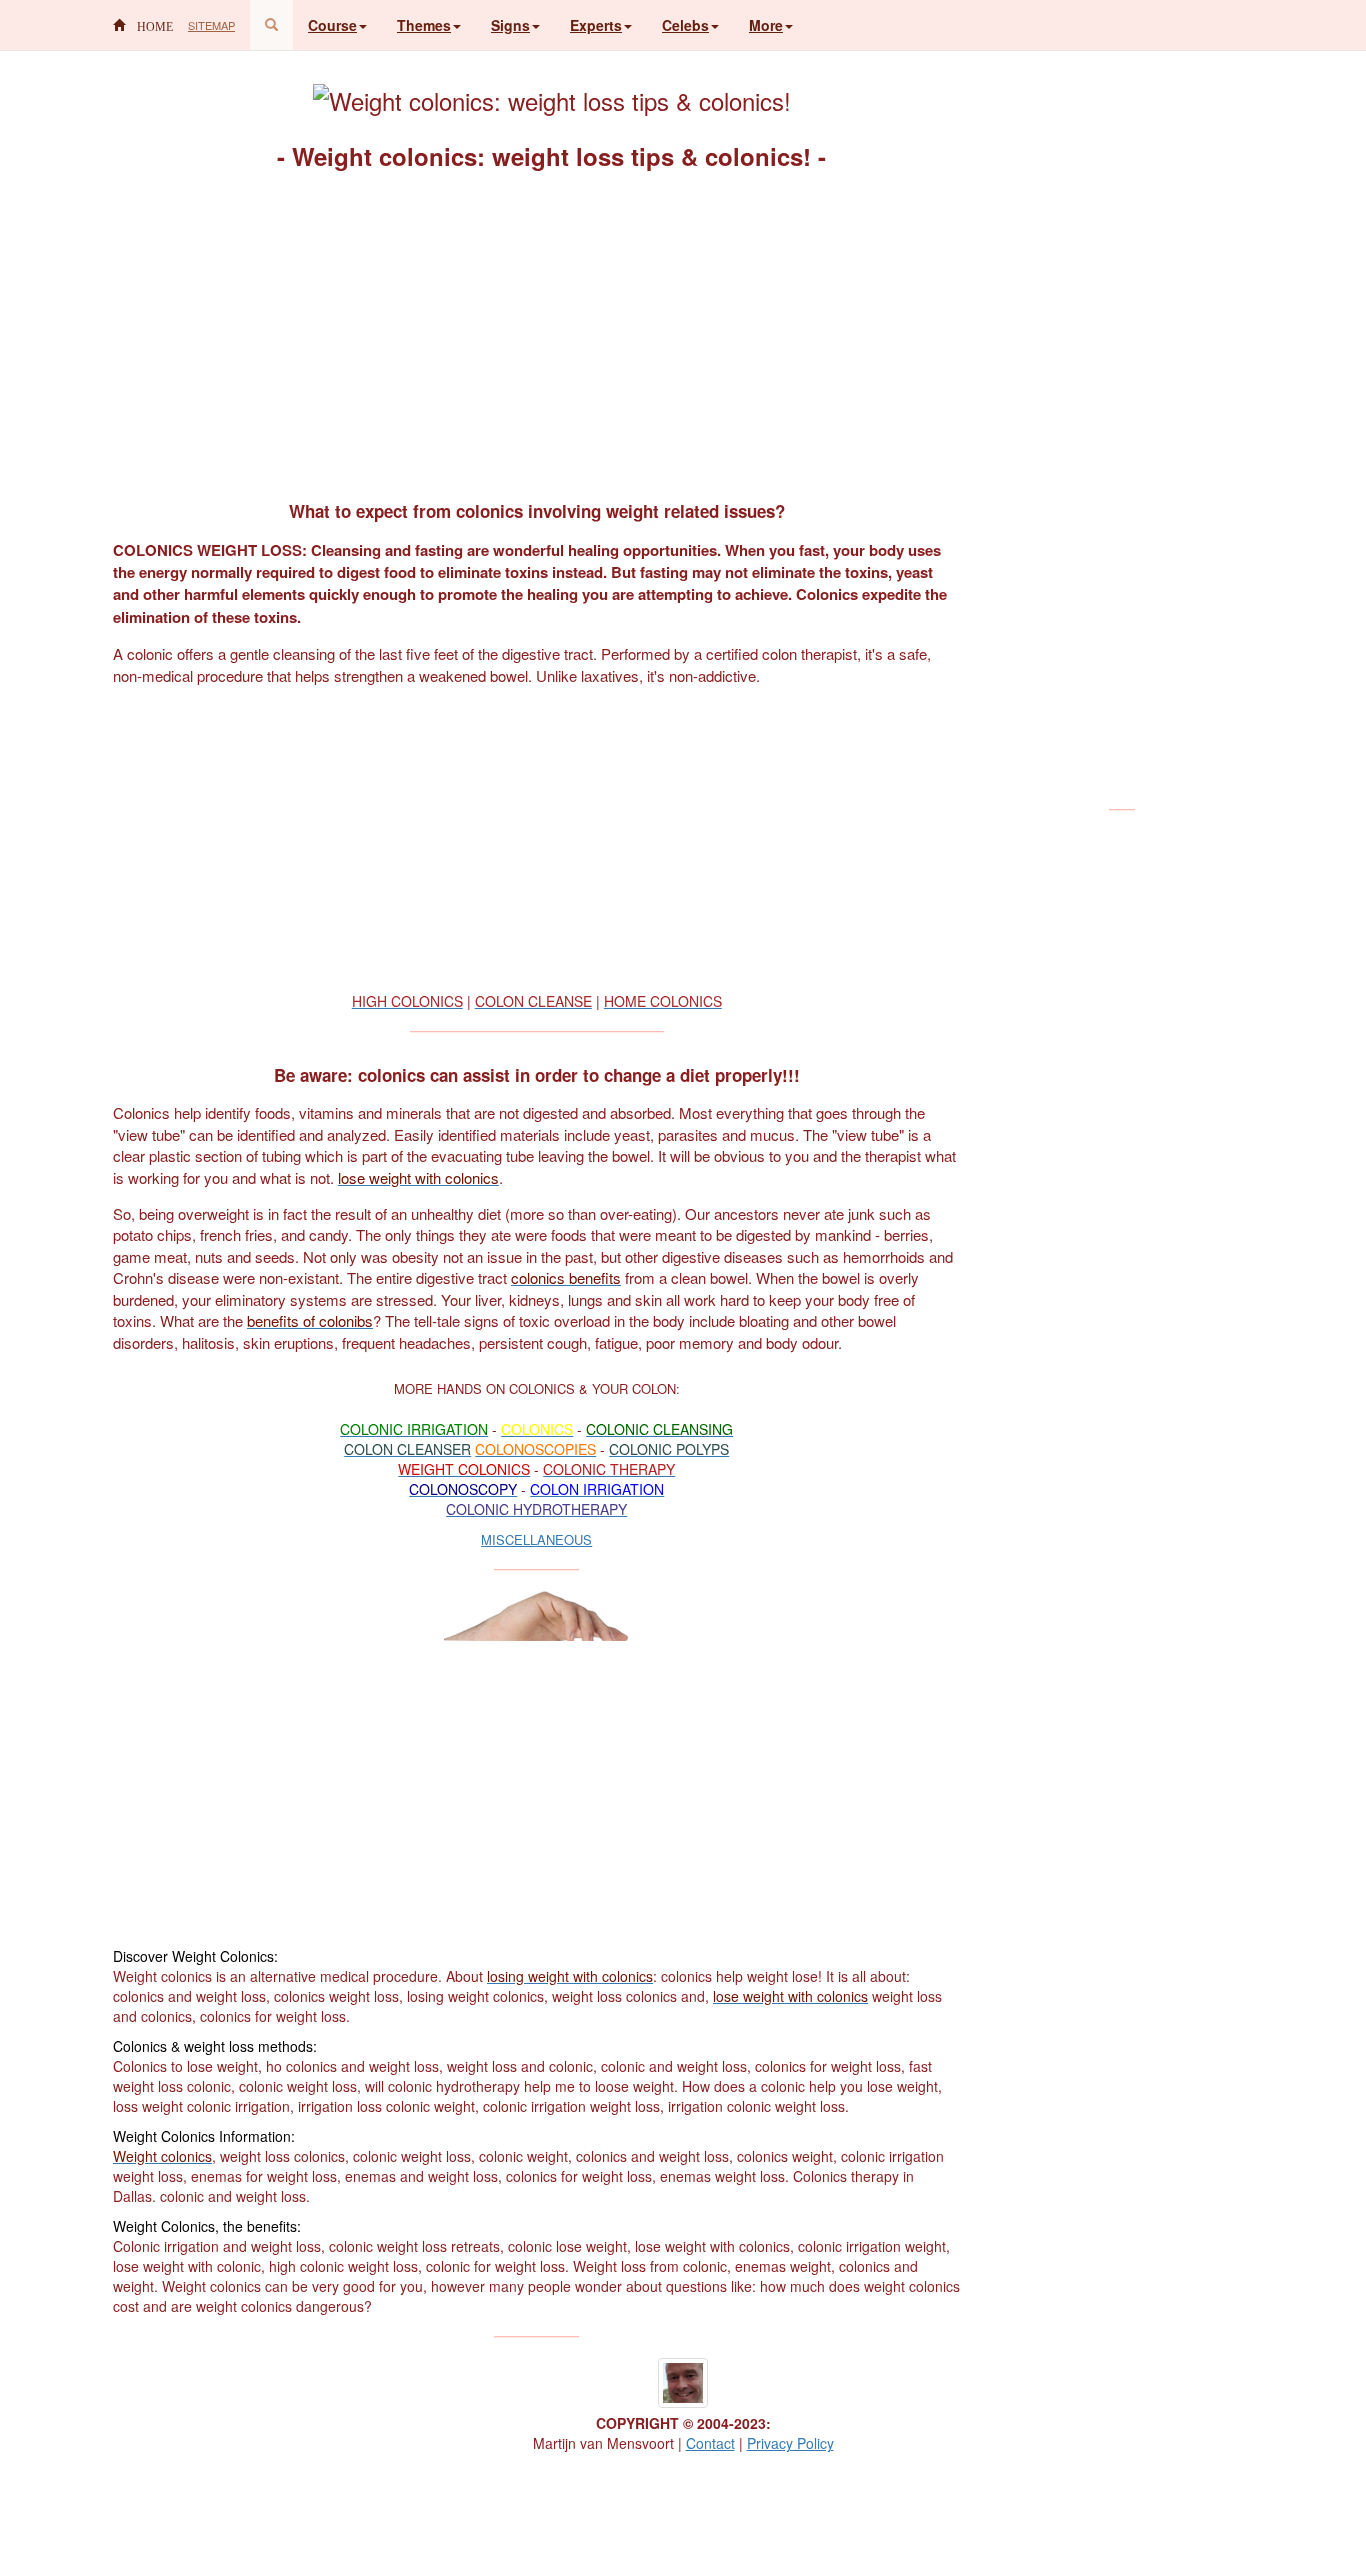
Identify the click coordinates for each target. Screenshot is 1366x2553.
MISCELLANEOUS (536, 1539)
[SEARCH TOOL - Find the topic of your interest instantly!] (271, 25)
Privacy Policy (790, 2443)
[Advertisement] (537, 334)
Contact (710, 2443)
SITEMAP (211, 25)
